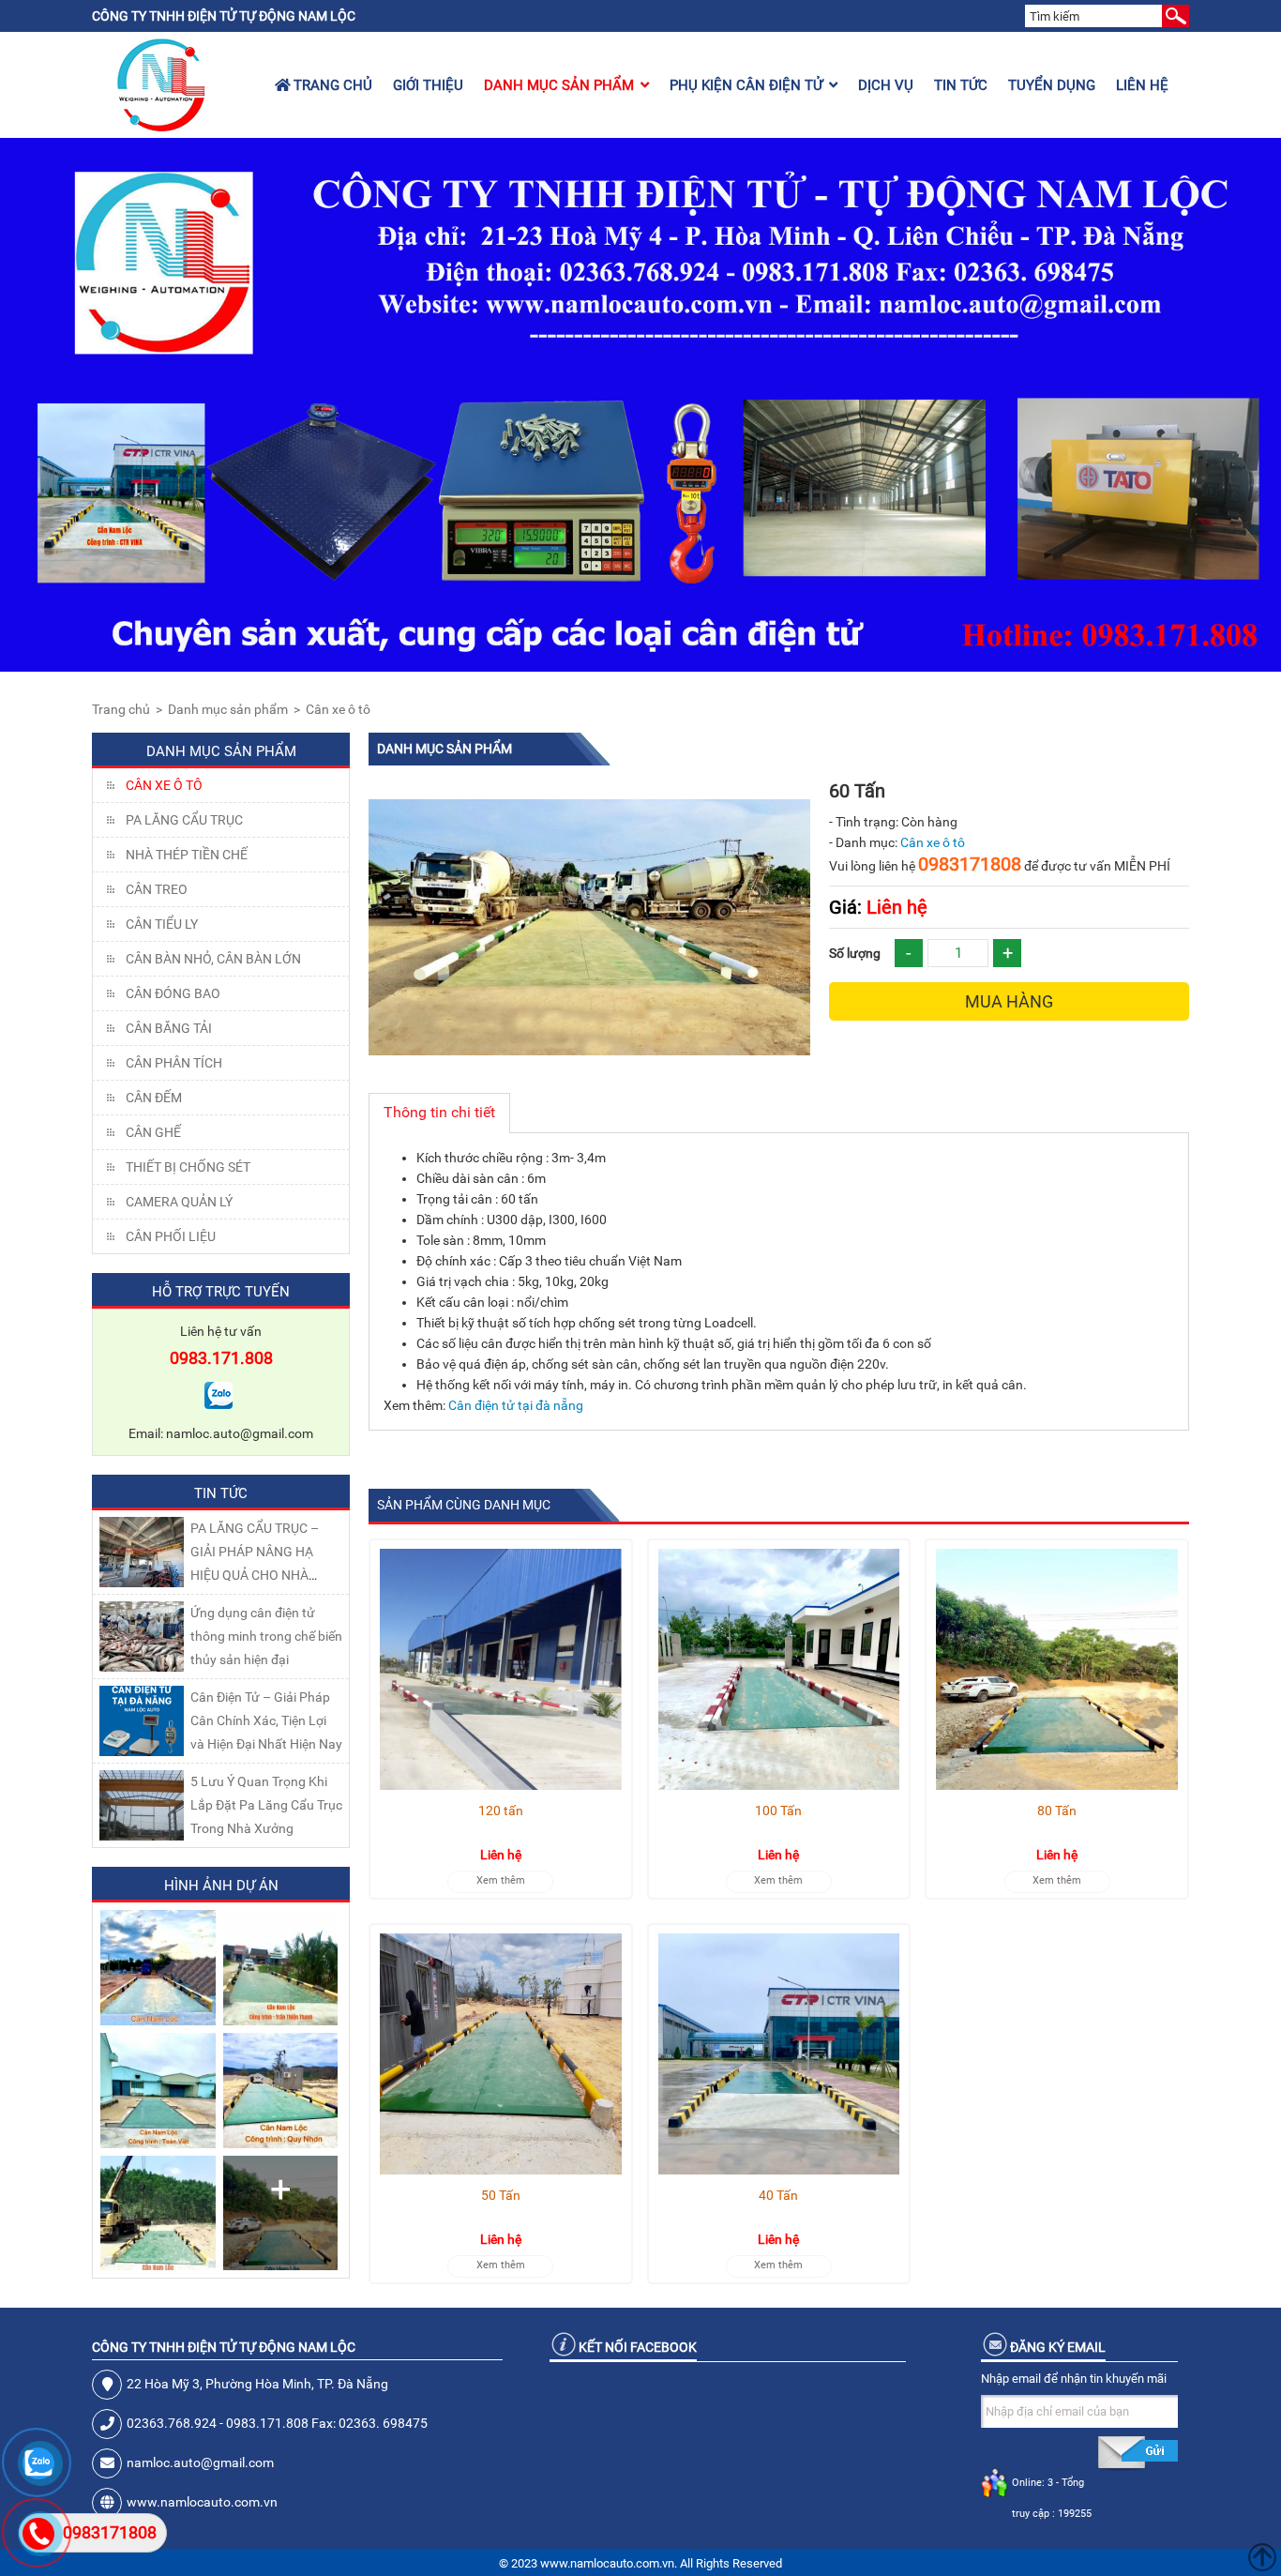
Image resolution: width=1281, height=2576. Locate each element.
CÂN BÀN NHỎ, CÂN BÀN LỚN (213, 959)
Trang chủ (331, 85)
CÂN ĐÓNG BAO (173, 993)
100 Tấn (778, 1811)
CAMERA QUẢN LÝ (179, 1202)
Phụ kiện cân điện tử (746, 85)
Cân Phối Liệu (171, 1236)
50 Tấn (501, 2195)
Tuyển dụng (1052, 85)
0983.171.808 (221, 1358)
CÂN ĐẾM (154, 1098)
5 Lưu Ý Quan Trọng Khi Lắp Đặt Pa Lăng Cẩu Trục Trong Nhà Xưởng (266, 1805)
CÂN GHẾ (153, 1132)
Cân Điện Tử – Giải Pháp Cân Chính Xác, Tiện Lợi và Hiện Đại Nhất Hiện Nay (266, 1720)
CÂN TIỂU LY (162, 924)
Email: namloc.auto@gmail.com (221, 1433)
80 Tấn (1057, 1811)
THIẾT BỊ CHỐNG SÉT (188, 1167)
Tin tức (961, 85)
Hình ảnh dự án (221, 1886)
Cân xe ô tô (338, 709)
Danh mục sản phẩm (559, 85)
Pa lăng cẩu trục (184, 820)
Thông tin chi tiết (439, 1112)
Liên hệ (1142, 85)
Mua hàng (1009, 1001)
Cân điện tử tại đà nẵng (516, 1405)
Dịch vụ (886, 85)
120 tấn (501, 1811)
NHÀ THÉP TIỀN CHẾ (187, 855)
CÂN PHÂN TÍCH (174, 1063)
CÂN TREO (157, 889)
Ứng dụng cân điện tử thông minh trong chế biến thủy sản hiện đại (266, 1636)
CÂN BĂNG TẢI (169, 1028)
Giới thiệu (428, 85)
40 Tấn (778, 2195)
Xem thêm (501, 1880)
